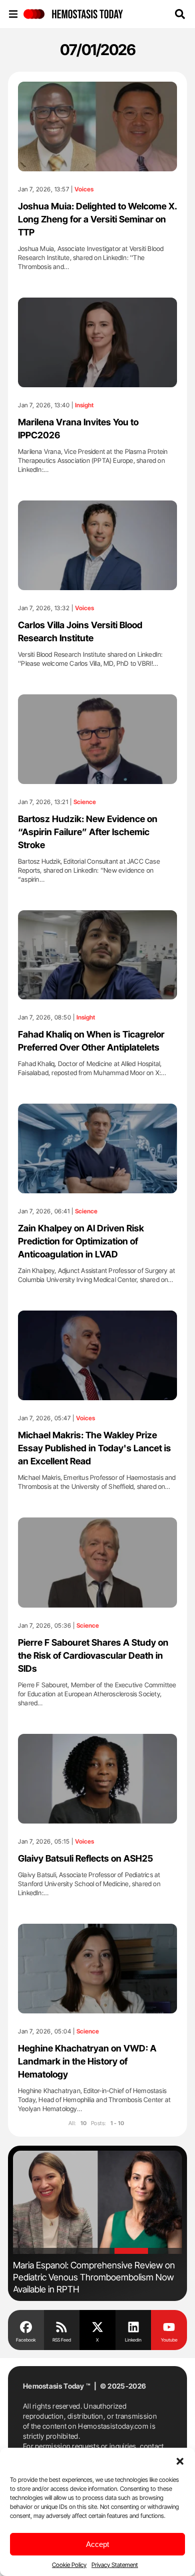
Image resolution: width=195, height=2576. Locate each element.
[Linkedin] (133, 2327)
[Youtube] (169, 2327)
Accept (97, 2544)
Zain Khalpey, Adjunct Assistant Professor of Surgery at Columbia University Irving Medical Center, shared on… (96, 1275)
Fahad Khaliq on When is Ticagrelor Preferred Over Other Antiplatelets (91, 1041)
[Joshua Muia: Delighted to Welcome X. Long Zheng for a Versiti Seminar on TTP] (97, 126)
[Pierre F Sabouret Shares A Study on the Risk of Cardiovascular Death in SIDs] (97, 1563)
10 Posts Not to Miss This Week (74, 2265)
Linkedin (133, 2340)
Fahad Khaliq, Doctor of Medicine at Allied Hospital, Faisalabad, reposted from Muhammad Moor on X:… (92, 1068)
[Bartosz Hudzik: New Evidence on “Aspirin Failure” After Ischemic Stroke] (97, 739)
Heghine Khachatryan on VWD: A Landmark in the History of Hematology (87, 2061)
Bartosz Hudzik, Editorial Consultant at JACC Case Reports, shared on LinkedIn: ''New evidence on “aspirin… (89, 870)
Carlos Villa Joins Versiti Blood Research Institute (80, 631)
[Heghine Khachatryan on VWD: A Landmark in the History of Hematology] (97, 1969)
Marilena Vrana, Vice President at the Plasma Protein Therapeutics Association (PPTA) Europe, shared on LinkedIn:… (93, 460)
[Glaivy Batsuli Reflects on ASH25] (97, 1779)
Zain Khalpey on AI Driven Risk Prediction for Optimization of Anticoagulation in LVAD (81, 1241)
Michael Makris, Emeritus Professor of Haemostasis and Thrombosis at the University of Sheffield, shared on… (97, 1482)
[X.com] (97, 2327)
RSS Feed (62, 2340)
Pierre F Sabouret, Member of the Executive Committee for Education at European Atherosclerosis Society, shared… (97, 1694)
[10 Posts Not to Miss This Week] (97, 2202)
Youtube (169, 2340)
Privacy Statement (115, 2565)
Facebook (26, 2340)
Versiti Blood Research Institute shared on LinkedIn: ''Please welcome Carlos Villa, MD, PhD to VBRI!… (90, 659)
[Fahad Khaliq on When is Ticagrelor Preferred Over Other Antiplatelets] (97, 955)
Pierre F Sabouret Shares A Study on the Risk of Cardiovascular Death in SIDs (93, 1655)
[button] (180, 2460)
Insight (84, 405)
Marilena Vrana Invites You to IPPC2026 (78, 429)
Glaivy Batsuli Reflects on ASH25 (85, 1858)
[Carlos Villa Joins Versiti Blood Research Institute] (97, 545)
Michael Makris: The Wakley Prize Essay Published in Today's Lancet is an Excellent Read (94, 1448)
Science (85, 802)
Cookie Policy (69, 2565)
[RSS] (62, 2327)
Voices (84, 189)
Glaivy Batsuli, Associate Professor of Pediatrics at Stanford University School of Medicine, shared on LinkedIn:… (89, 1884)
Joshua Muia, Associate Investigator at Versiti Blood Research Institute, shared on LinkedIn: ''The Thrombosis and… (91, 257)
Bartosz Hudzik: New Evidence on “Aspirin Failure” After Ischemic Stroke (88, 832)
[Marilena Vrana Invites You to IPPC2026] (97, 342)
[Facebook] (26, 2327)
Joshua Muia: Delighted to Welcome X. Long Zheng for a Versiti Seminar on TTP (97, 219)
